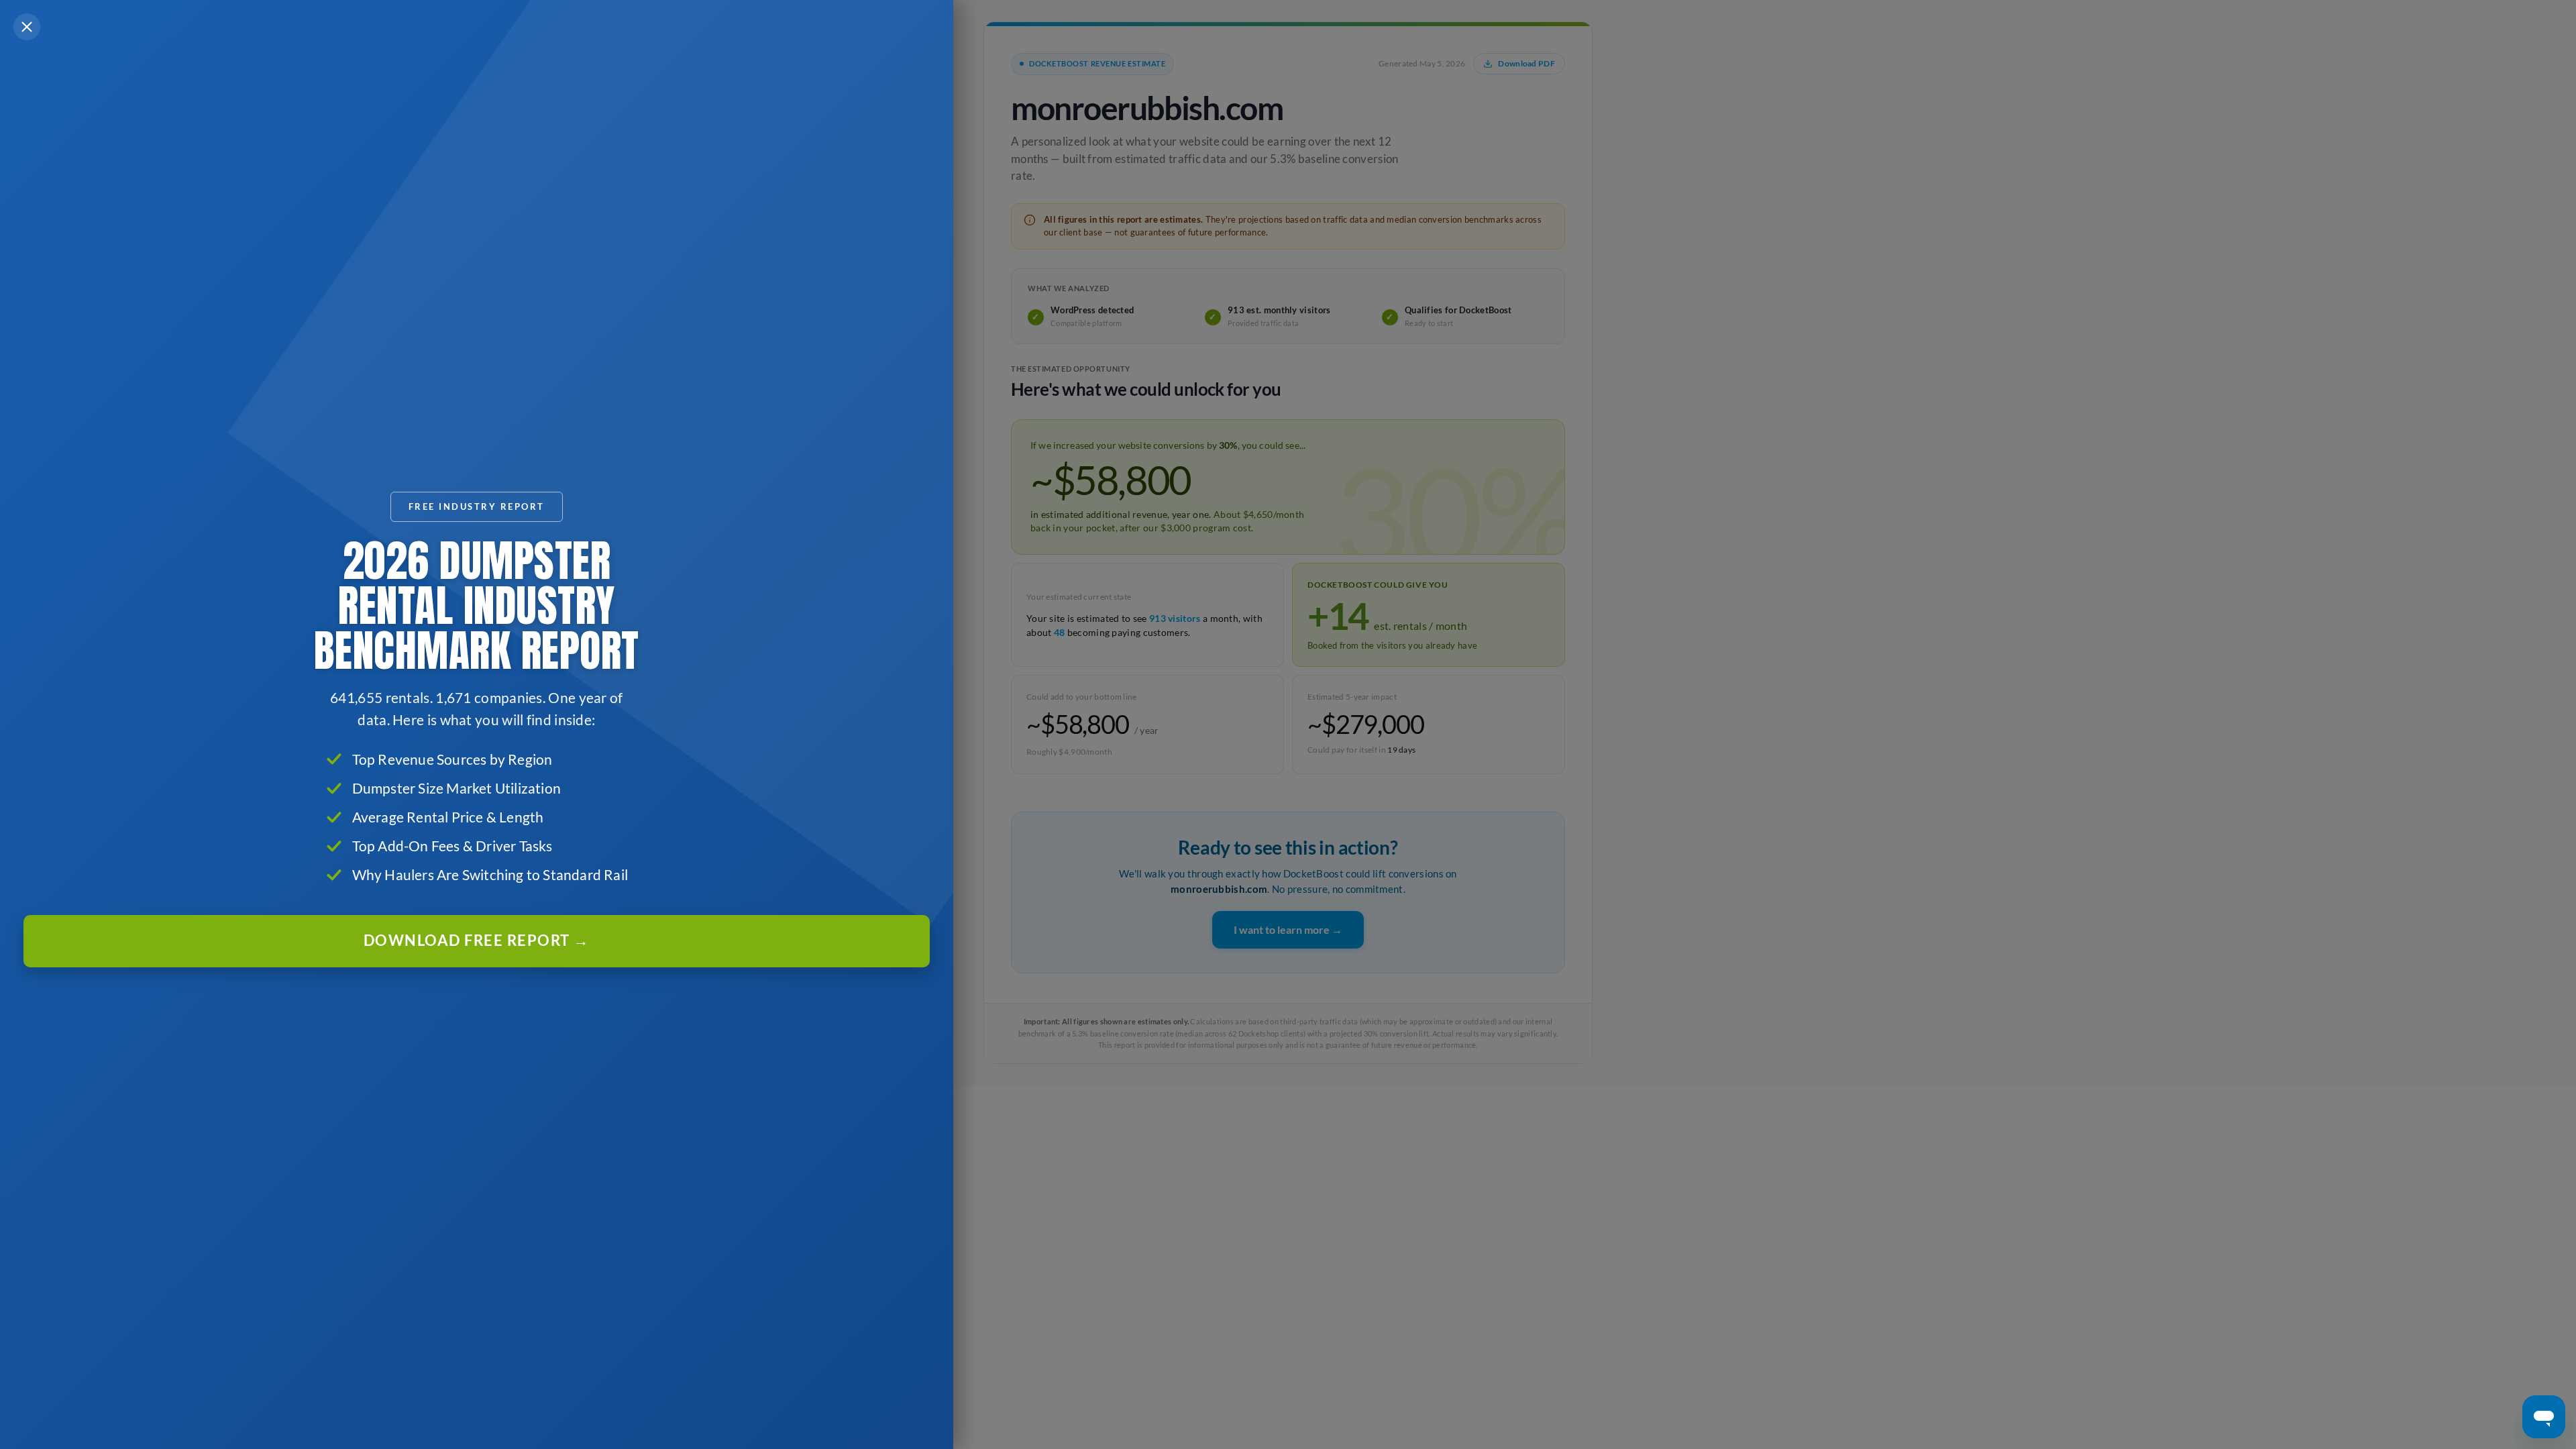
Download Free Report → (477, 941)
